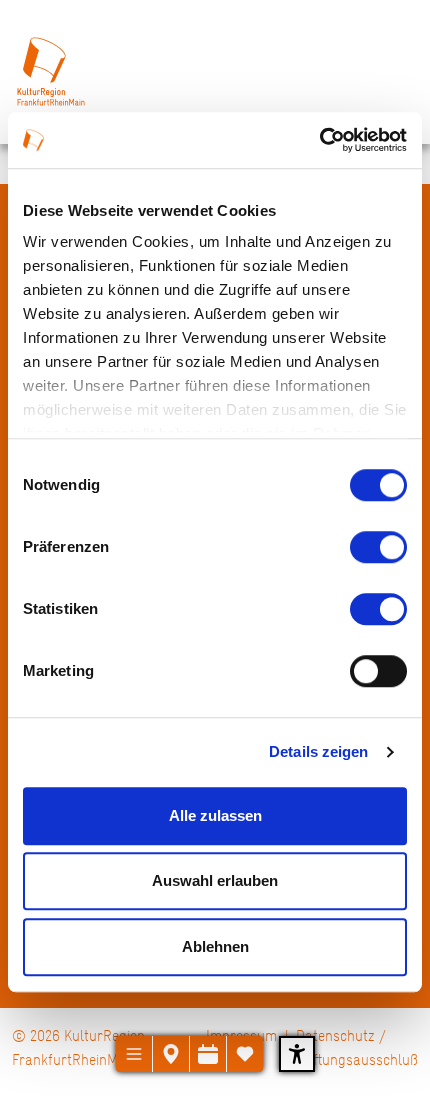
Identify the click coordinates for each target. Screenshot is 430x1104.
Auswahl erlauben (215, 880)
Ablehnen (215, 946)
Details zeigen (318, 751)
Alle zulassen (215, 815)
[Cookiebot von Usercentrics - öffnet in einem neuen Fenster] (319, 140)
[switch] (378, 547)
